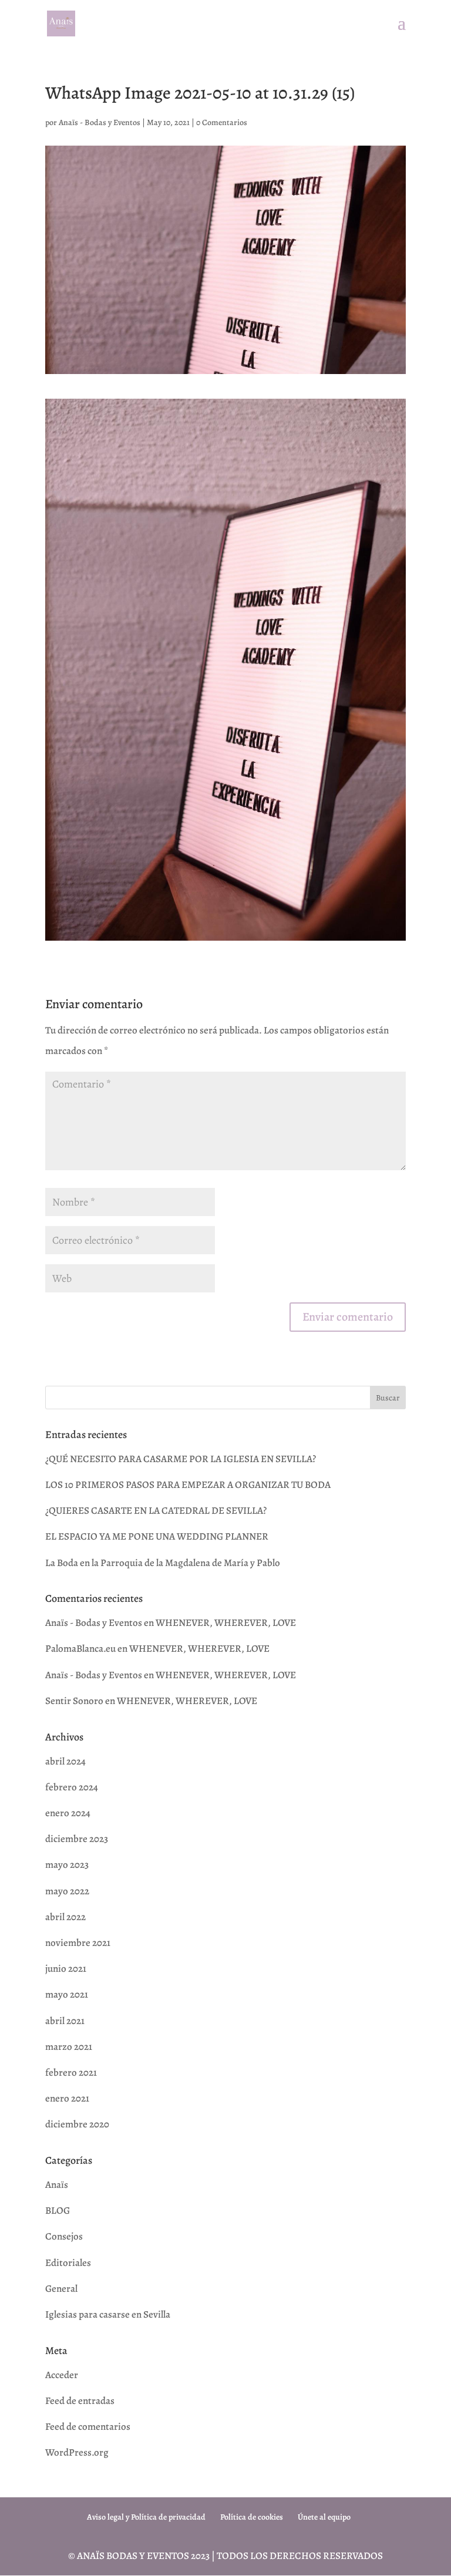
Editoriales (68, 2263)
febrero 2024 (72, 1787)
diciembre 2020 (77, 2124)
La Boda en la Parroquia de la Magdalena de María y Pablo (163, 1563)
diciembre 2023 (77, 1839)
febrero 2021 (71, 2072)
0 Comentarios (222, 122)
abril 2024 (65, 1761)
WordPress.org (77, 2452)
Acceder (62, 2375)
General (61, 2289)
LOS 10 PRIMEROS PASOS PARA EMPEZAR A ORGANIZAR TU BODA (188, 1485)
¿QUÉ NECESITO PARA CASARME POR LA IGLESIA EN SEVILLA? (181, 1459)
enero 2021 (67, 2098)
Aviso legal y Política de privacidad (146, 2517)
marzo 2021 (69, 2047)
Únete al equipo (324, 2517)
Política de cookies (252, 2517)
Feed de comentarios (88, 2427)
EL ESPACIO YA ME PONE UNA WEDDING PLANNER (157, 1536)
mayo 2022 (67, 1891)
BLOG (58, 2210)
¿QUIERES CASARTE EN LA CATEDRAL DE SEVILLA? (156, 1511)
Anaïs (57, 2185)
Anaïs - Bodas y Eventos (100, 122)
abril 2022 (65, 1917)
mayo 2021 (67, 1994)
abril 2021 (65, 2021)
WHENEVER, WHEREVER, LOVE (226, 1623)
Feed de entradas (80, 2401)
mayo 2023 (67, 1865)
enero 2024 (68, 1813)
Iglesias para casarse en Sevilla (108, 2314)
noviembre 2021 (78, 1943)
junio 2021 (66, 1969)
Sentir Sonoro (74, 1701)
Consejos (64, 2236)
